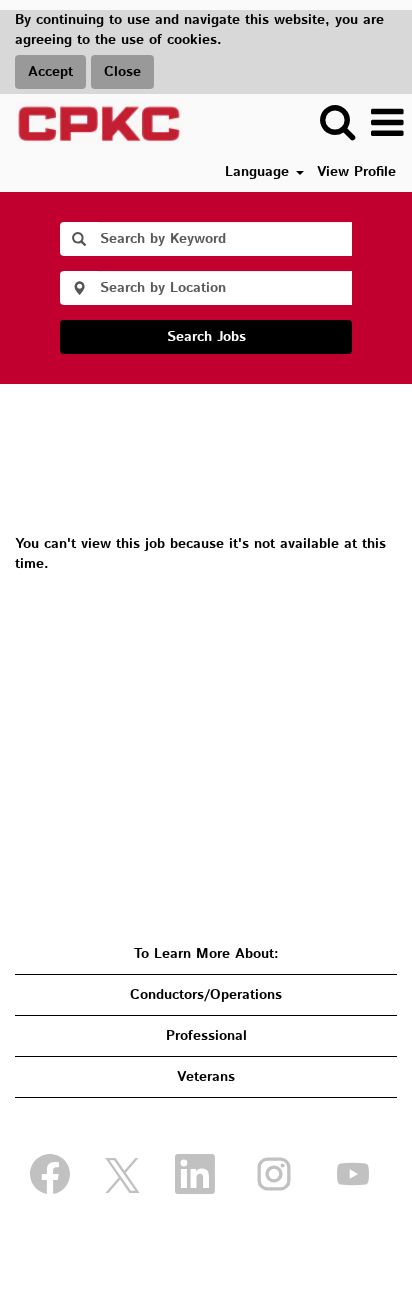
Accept (50, 72)
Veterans (206, 1077)
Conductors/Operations (206, 995)
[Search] (337, 122)
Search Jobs (206, 337)
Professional (206, 1036)
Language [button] (259, 172)
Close (122, 72)
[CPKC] (92, 123)
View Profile (356, 172)
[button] (387, 123)
